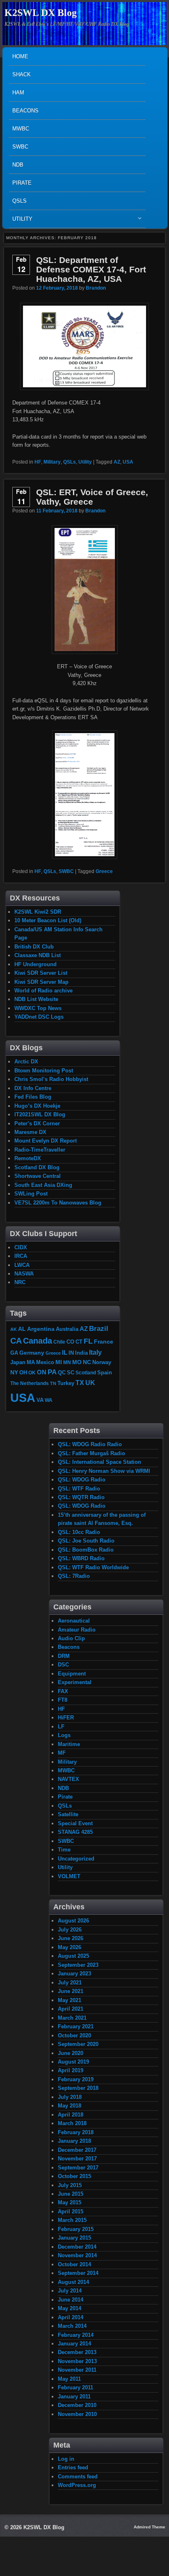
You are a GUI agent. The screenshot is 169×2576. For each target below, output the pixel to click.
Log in (66, 2459)
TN (53, 1383)
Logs (64, 1735)
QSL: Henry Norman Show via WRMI (104, 1471)
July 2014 (70, 2291)
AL (22, 1329)
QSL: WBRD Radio (81, 1558)
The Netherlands (30, 1383)
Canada (38, 1341)
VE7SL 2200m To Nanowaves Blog (58, 1203)
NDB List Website (36, 999)
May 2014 (70, 2308)
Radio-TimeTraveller (40, 1150)
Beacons (25, 111)
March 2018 (72, 2123)
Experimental (75, 1682)
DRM (64, 1656)
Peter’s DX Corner (37, 1123)
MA (31, 1362)
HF (38, 462)
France (104, 1342)
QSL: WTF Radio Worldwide (93, 1567)
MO (77, 1362)
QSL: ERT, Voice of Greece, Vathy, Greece (92, 497)
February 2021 (76, 2026)
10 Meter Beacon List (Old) (48, 920)
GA (14, 1353)
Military (52, 462)
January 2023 (74, 1974)
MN (67, 1362)
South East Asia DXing (43, 1185)
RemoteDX (28, 1158)
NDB (18, 165)
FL (88, 1341)
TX (80, 1383)
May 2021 (70, 2000)
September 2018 (78, 2088)
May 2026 (70, 1947)
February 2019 (76, 2079)
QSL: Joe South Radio (86, 1541)
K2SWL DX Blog (41, 13)
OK (32, 1373)
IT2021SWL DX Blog (40, 1114)
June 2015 (71, 2194)
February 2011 (75, 2387)
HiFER (66, 1718)
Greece (104, 871)
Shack (22, 74)
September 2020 (78, 2044)
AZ (117, 462)
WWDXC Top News (38, 1008)
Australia (67, 1329)
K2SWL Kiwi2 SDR (38, 912)
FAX (63, 1691)
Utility (21, 221)
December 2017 (77, 2150)
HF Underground (35, 964)
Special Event (75, 1823)
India (81, 1353)
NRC (20, 1282)
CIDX (21, 1247)
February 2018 (76, 2132)
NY (14, 1372)
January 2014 (74, 2344)
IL (65, 1353)
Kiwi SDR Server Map (41, 982)
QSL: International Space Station (99, 1462)
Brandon (96, 288)
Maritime (69, 1744)
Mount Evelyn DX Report (46, 1141)
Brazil (99, 1328)
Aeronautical (74, 1621)
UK (90, 1383)
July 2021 (70, 1983)
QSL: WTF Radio (79, 1489)
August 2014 (73, 2282)
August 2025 (73, 1956)
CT (79, 1342)
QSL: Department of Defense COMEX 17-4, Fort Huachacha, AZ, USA (91, 269)
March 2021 (72, 2018)
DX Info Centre (33, 1088)
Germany (32, 1353)
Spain (105, 1373)
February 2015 (76, 2229)
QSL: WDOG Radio (82, 1480)
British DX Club (34, 947)
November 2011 (77, 2370)
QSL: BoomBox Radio (86, 1550)
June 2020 (71, 2053)
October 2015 (74, 2176)
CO (70, 1342)
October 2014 (74, 2264)
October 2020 (74, 2035)
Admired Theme (150, 2527)
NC (87, 1362)
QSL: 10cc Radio (79, 1532)
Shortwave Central (38, 1176)
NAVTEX (69, 1779)
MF (62, 1753)
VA (40, 1400)
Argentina (41, 1329)
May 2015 (70, 2202)
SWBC (20, 147)
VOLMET (69, 1876)
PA (52, 1372)
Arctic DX (26, 1062)
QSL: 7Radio (74, 1576)
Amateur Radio (77, 1630)
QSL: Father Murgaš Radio (91, 1453)
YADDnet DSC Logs (39, 1017)
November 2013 (77, 2361)
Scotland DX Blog (37, 1167)
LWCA (22, 1265)
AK (14, 1329)
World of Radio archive (43, 991)
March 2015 (72, 2220)
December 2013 (77, 2352)
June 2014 (71, 2300)
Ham (18, 93)
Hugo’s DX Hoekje (37, 1106)
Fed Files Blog (33, 1097)
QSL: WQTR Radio (81, 1497)
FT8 (63, 1700)
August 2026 (73, 1921)
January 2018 (74, 2141)
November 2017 (77, 2159)
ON (42, 1372)
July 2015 (70, 2185)
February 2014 (76, 2335)
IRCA (21, 1256)
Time (64, 1850)
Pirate (22, 183)
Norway (102, 1362)
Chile (59, 1342)
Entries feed (73, 2467)
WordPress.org (77, 2485)
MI (59, 1362)
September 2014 (78, 2273)
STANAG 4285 (75, 1832)
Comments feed (78, 2477)
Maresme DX (30, 1132)
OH (23, 1373)
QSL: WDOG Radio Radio (90, 1444)
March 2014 (72, 2326)
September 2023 (78, 1965)
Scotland (86, 1373)
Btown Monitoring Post (44, 1071)
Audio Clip (71, 1638)
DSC (63, 1665)
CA (16, 1341)
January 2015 (74, 2238)
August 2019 (73, 2062)
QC (62, 1373)
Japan (18, 1362)
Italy (95, 1352)
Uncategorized (76, 1859)
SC (71, 1373)
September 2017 (78, 2168)
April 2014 (71, 2317)
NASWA (24, 1274)
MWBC (21, 129)
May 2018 (70, 2106)
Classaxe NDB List (38, 955)
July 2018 (70, 2097)
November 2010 (77, 2414)
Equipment (72, 1674)
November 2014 (77, 2255)
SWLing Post (31, 1194)
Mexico (45, 1362)
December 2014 (77, 2247)
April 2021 (71, 2009)
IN (71, 1353)
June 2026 (71, 1938)
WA (49, 1400)
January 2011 (74, 2397)
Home (20, 56)
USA (128, 462)
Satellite (68, 1814)
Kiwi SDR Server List (41, 973)
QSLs (19, 201)
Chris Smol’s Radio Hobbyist (51, 1079)
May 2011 (69, 2379)
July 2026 (70, 1930)
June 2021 (71, 1991)
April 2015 (71, 2211)
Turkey (66, 1383)
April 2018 (71, 2115)
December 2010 (77, 2405)
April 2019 (71, 2070)
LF (61, 1727)
